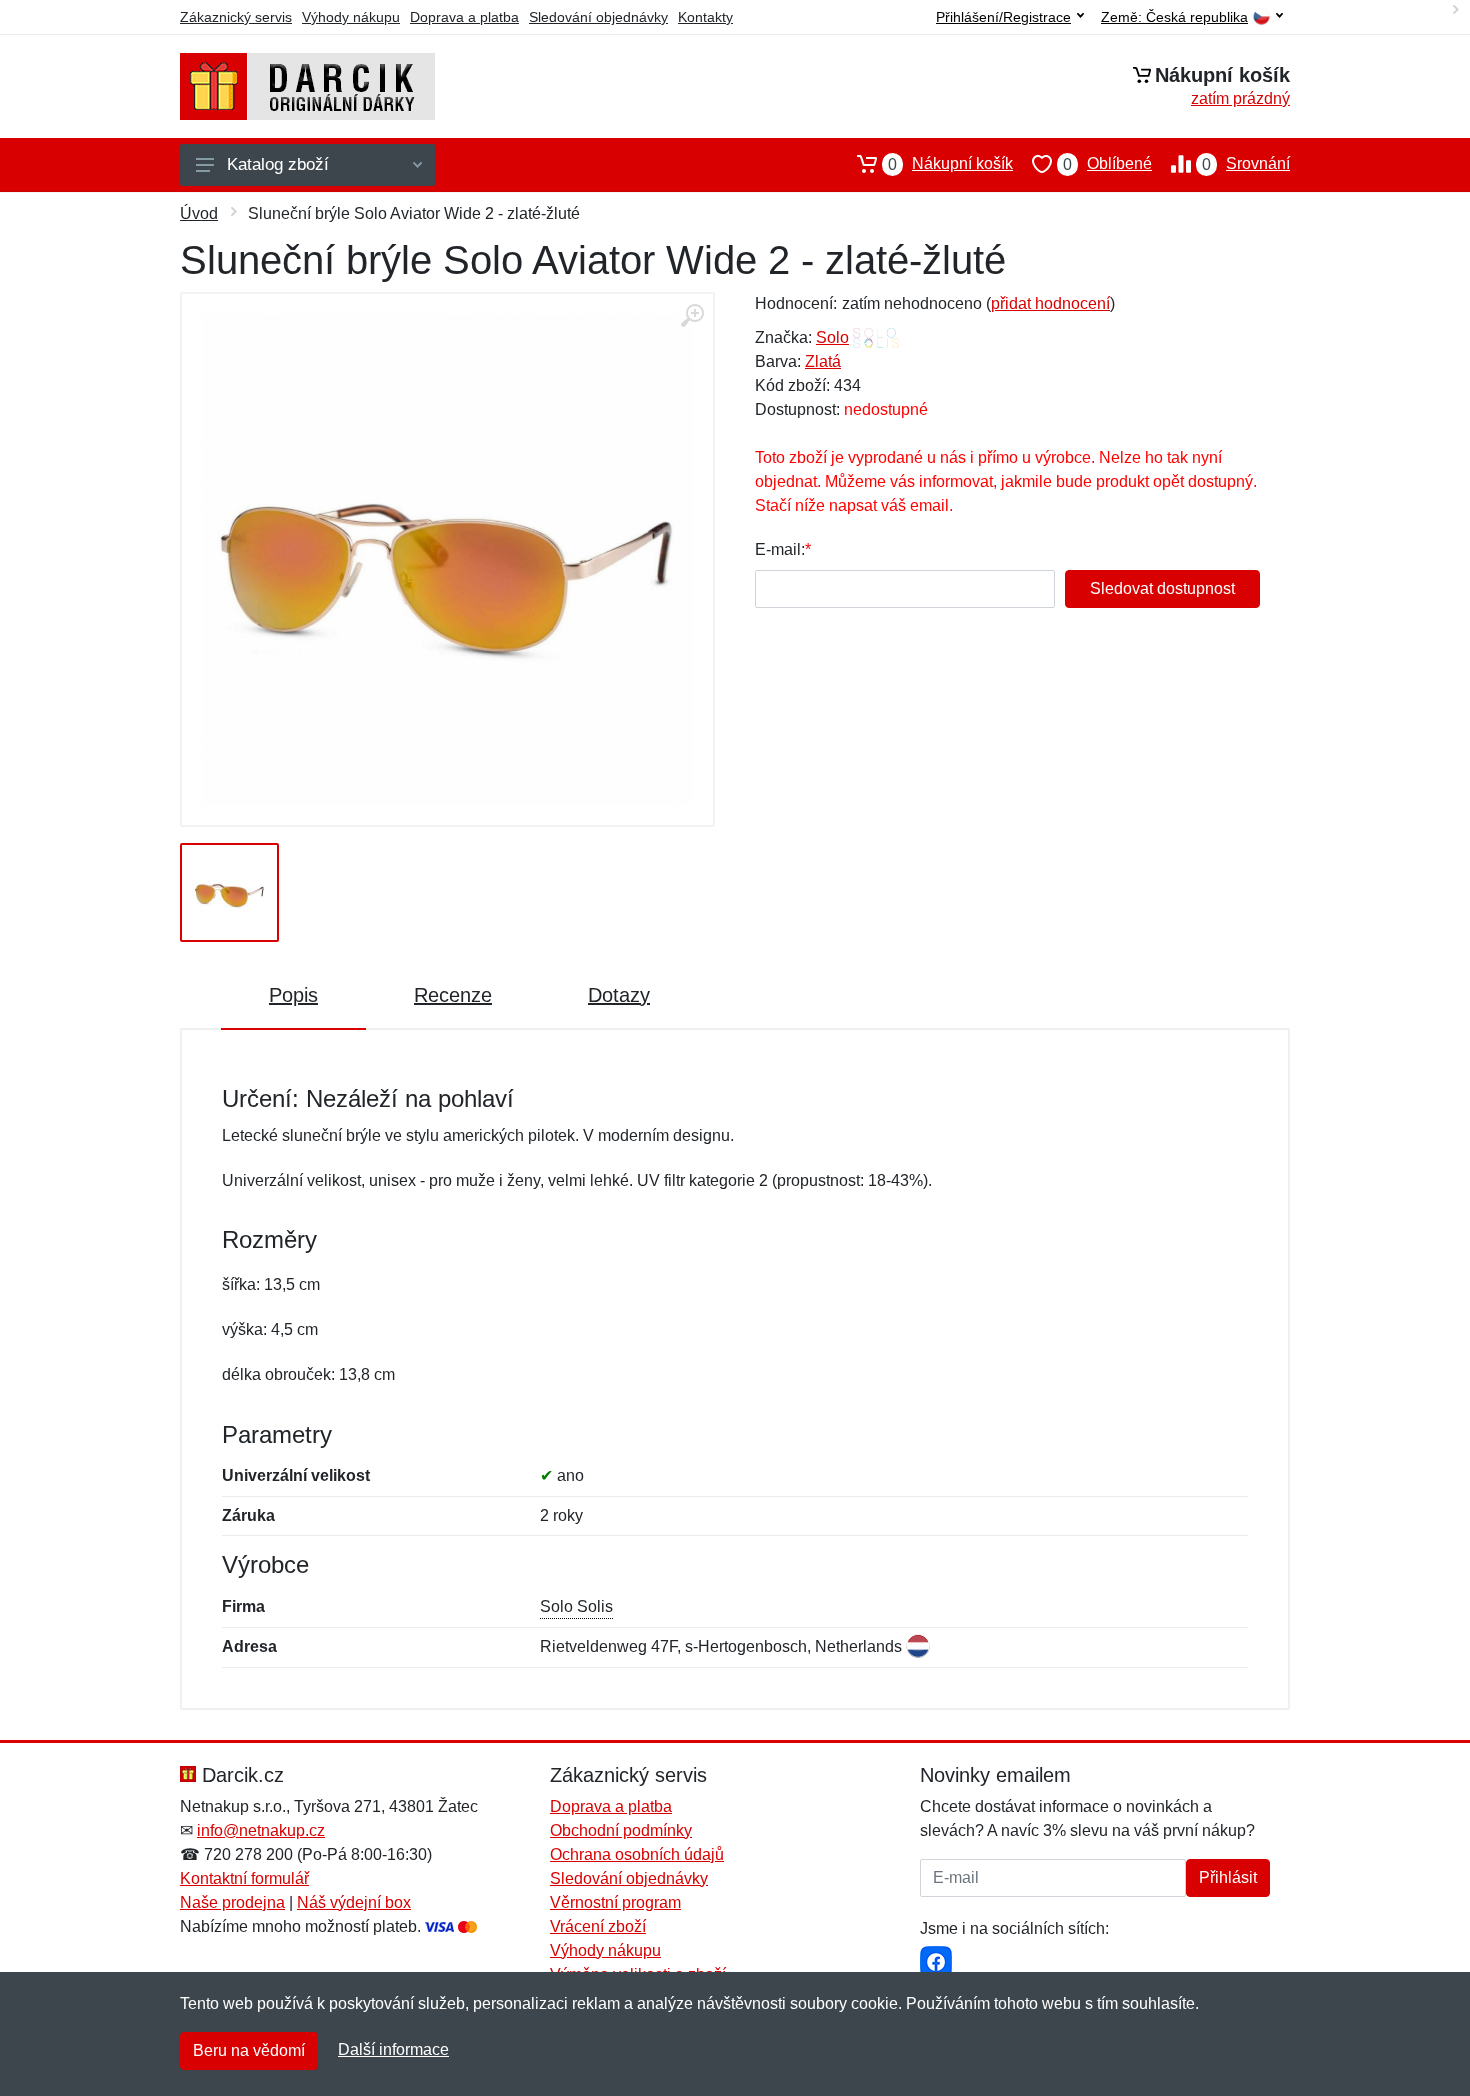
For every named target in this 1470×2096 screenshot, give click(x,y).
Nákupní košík (950, 164)
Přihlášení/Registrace (1003, 17)
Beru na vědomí (249, 2050)
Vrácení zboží (598, 1926)
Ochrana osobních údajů (637, 1854)
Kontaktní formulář (244, 1878)
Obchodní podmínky (621, 1830)
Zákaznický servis (236, 17)
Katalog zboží (278, 164)
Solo (832, 337)
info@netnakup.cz (261, 1830)
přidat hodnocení (1050, 303)
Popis (293, 995)
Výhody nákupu (351, 17)
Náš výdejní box (354, 1902)
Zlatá (823, 361)
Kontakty (705, 17)
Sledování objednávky (598, 17)
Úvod (199, 213)
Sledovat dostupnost (1162, 588)
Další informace (393, 2049)
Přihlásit (1228, 1877)
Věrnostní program (615, 1902)
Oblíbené (1107, 164)
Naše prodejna (232, 1902)
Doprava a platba (464, 17)
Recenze (453, 995)
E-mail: (780, 549)
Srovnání (1246, 164)
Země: (1174, 17)
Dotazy (619, 995)
